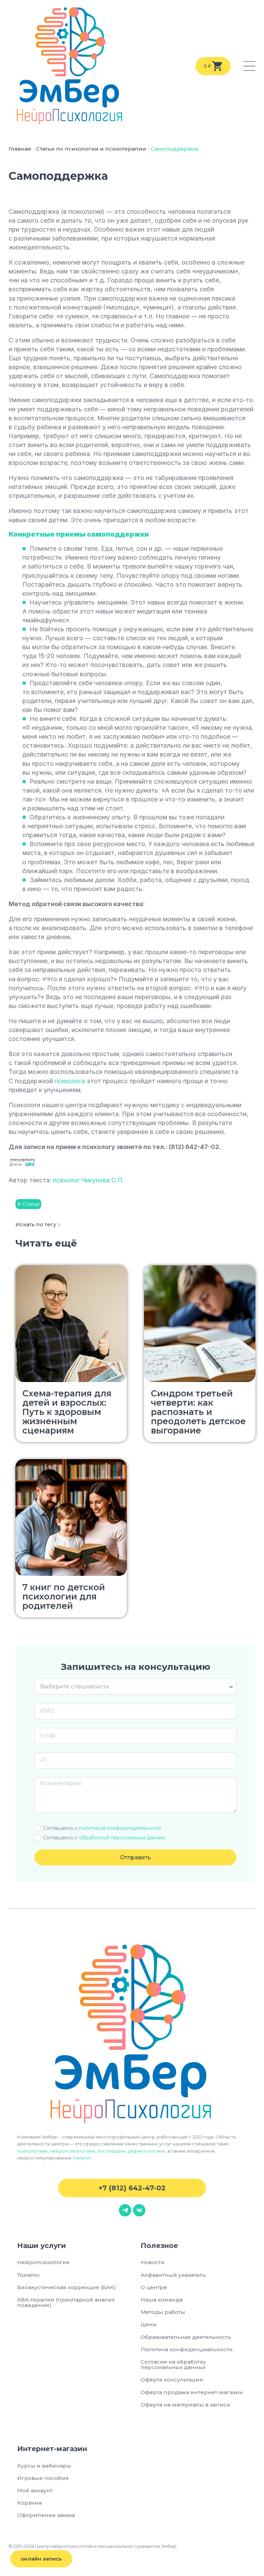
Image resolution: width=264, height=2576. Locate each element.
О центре (154, 2287)
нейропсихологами (73, 2151)
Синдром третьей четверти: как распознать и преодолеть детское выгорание (198, 1412)
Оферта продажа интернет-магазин (192, 2392)
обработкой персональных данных (122, 1838)
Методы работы (163, 2312)
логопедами (112, 2151)
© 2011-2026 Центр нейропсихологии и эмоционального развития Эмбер (93, 2546)
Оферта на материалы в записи (185, 2405)
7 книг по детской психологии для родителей (64, 1596)
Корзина (29, 2503)
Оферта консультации (172, 2380)
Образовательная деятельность (186, 2337)
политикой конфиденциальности (120, 1828)
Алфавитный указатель (173, 2275)
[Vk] (139, 2210)
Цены (149, 2324)
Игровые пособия (43, 2478)
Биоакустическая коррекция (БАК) (67, 2287)
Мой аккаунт (35, 2490)
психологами (32, 2151)
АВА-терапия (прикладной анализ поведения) (66, 2302)
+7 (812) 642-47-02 (132, 2188)
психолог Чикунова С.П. (89, 1180)
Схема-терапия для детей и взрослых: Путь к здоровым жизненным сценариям (67, 1412)
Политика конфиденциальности (187, 2349)
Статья (31, 1204)
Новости (153, 2262)
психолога (70, 1081)
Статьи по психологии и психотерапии (91, 149)
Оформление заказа (46, 2515)
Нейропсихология (43, 2262)
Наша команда (162, 2300)
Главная (20, 149)
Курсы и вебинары (44, 2466)
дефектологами (147, 2151)
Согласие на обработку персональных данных (174, 2364)
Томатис (82, 2158)
